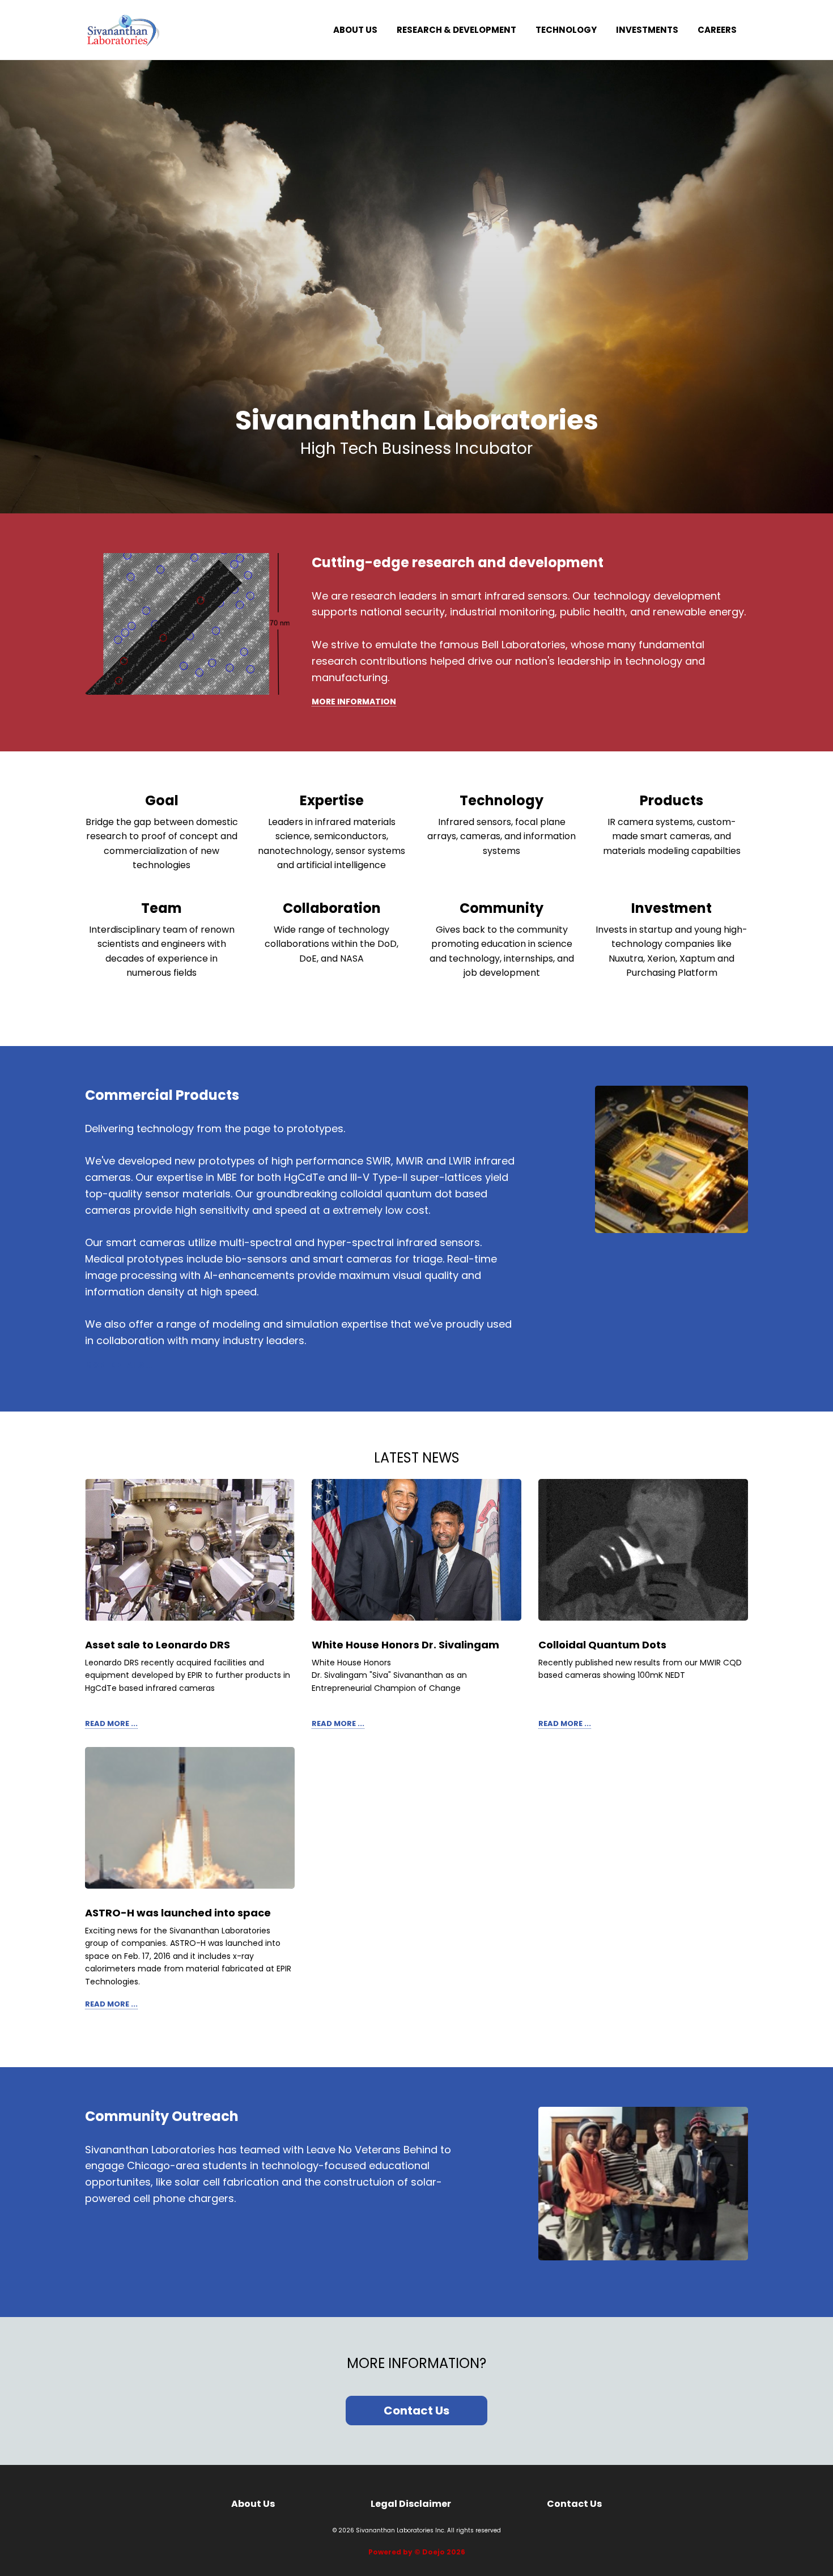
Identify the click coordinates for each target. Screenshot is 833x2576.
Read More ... (111, 1724)
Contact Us (416, 2411)
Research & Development (456, 30)
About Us (355, 30)
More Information (354, 702)
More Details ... (119, 1365)
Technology (566, 30)
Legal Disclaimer (411, 2504)
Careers (717, 30)
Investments (647, 30)
